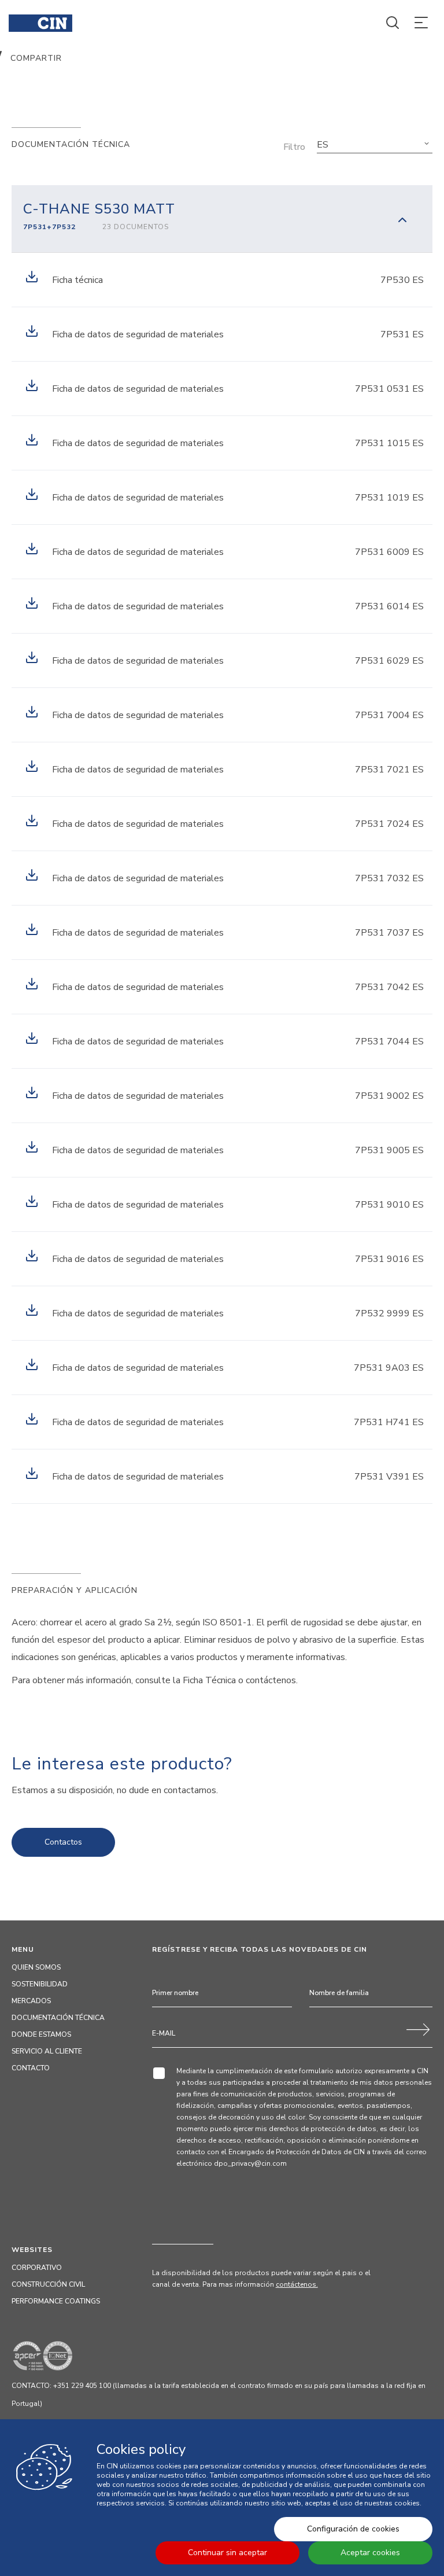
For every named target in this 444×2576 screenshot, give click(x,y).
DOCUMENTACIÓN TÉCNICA (58, 2018)
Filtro (294, 147)
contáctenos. (297, 2284)
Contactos (63, 1842)
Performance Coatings (56, 2301)
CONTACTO (31, 2068)
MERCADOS (31, 2001)
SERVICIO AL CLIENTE (47, 2051)
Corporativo (37, 2268)
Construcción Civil (48, 2284)
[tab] (222, 219)
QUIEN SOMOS (36, 1967)
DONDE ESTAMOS (41, 2034)
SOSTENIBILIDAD (40, 1984)
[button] (375, 145)
